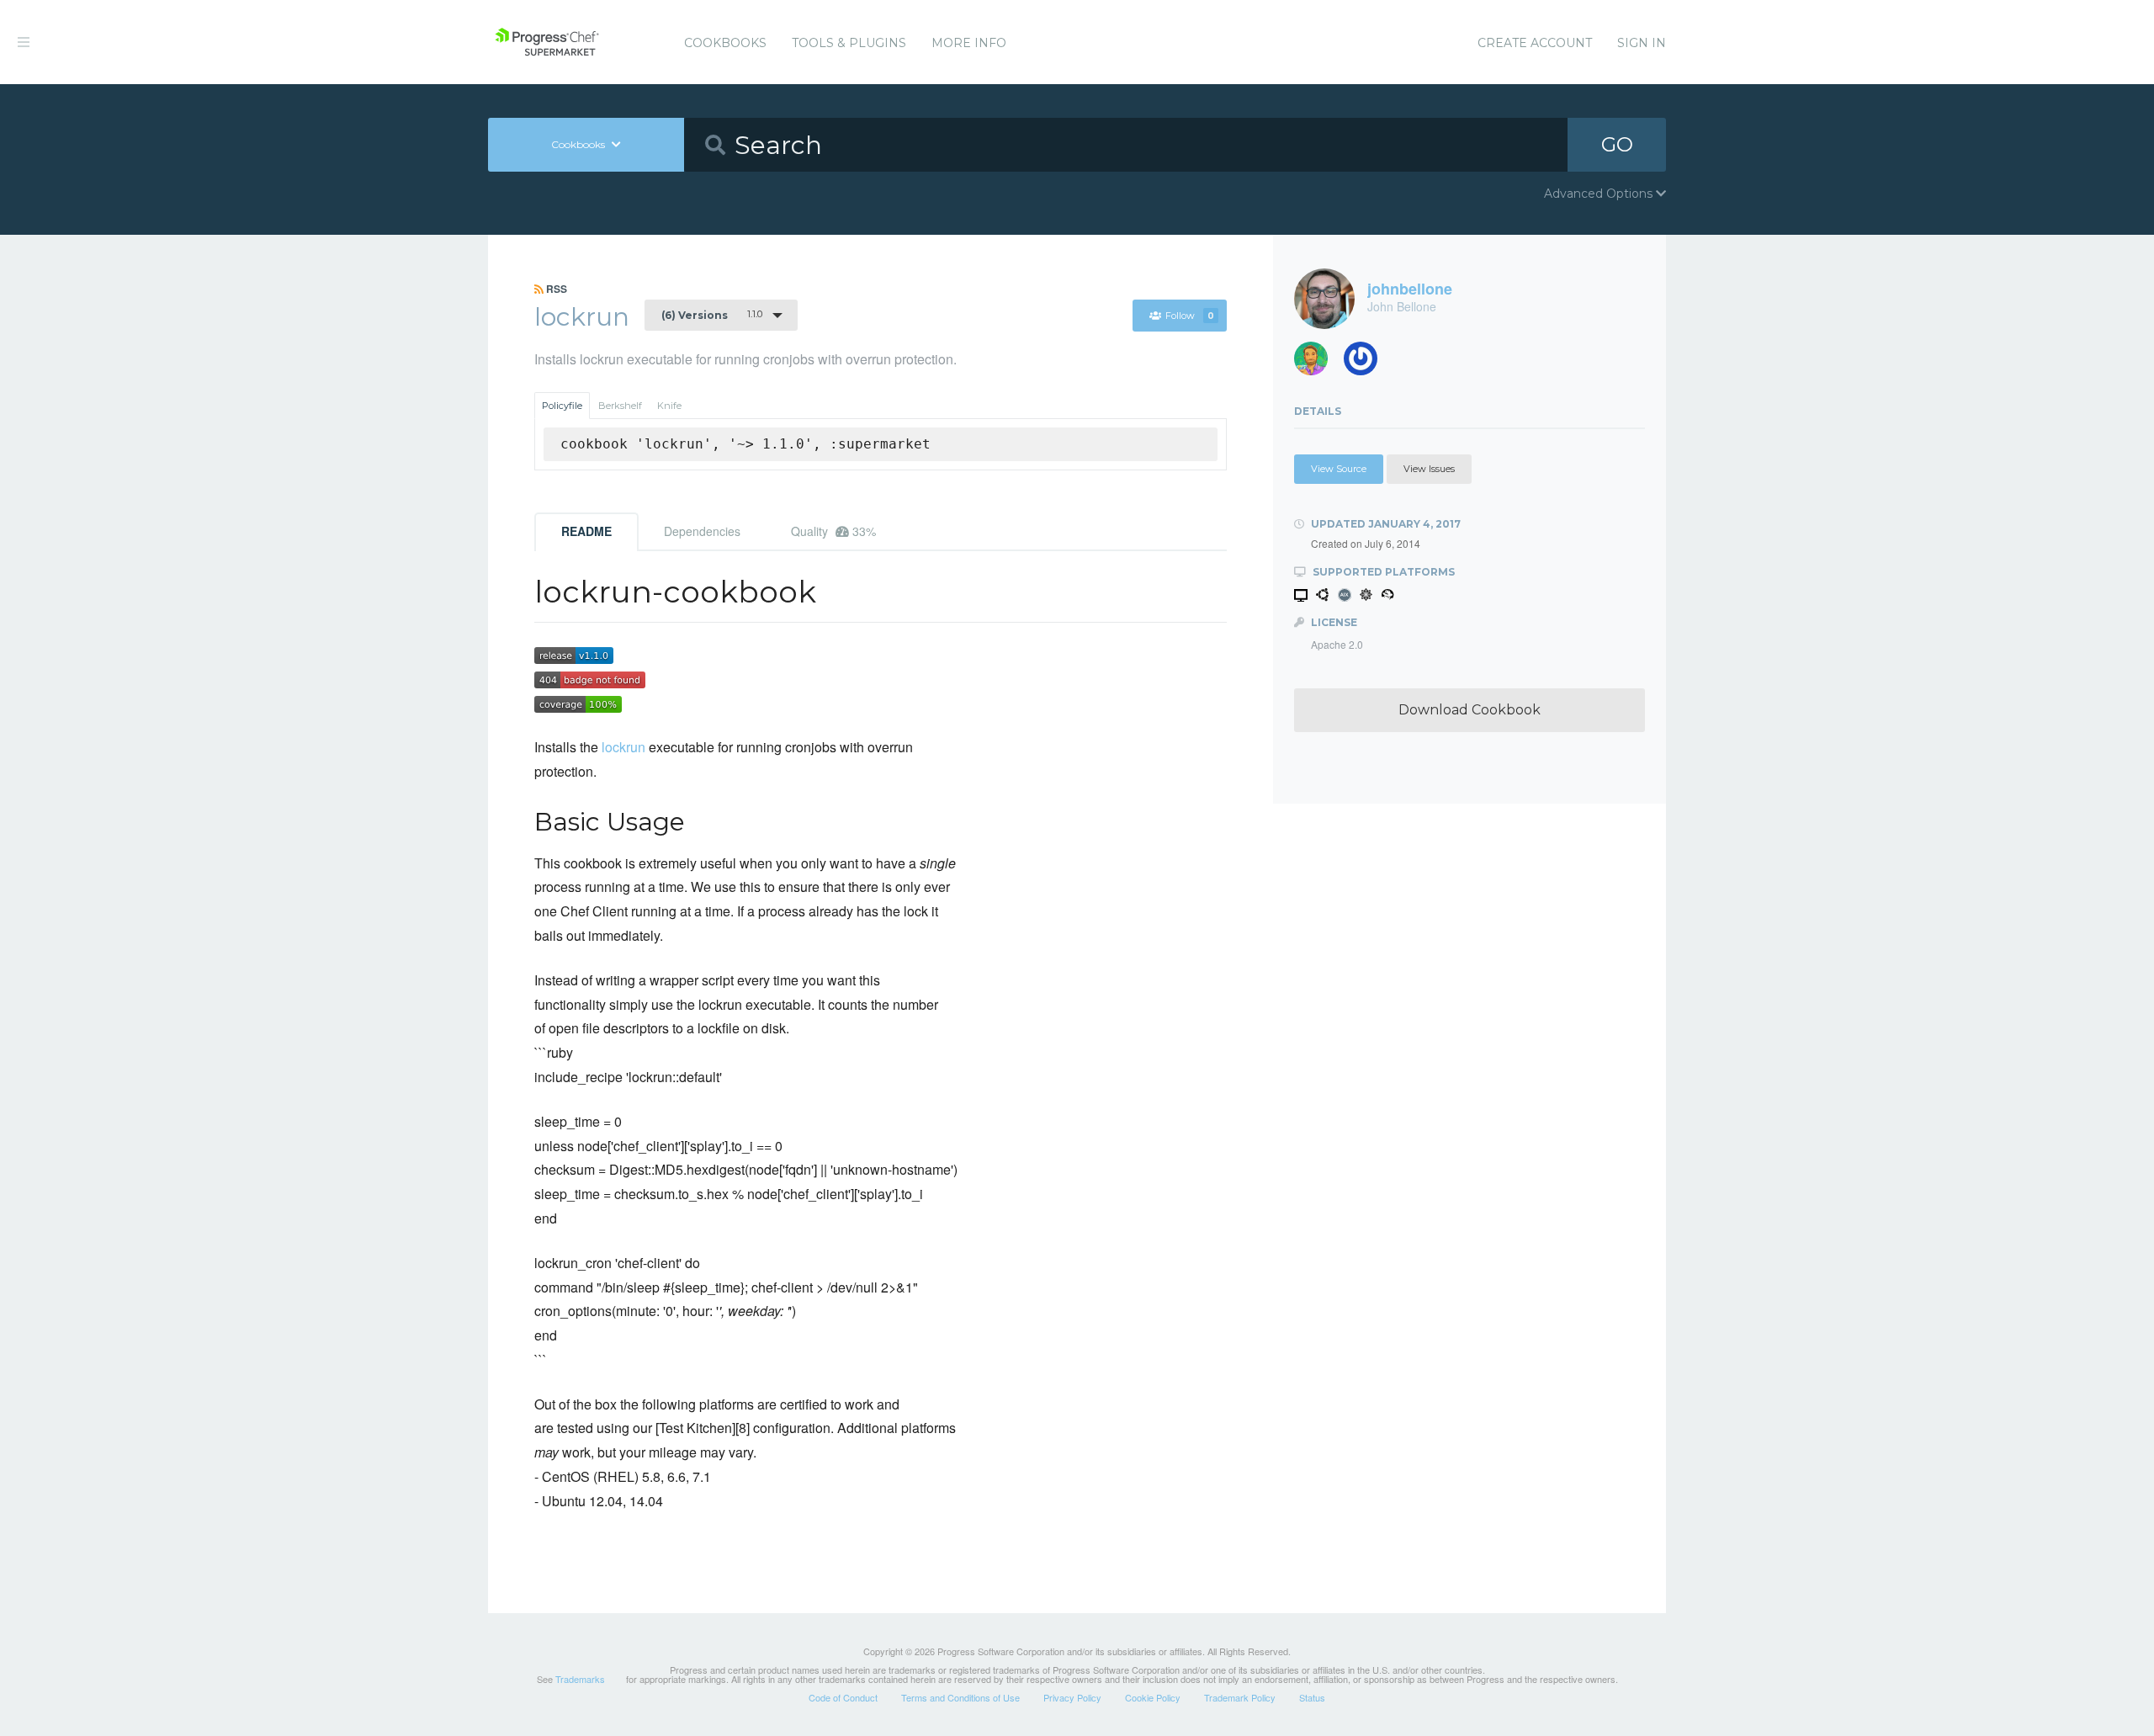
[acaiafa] (1367, 363)
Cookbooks (725, 43)
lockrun (623, 747)
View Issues (1429, 469)
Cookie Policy (1153, 1697)
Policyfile (562, 406)
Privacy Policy (1072, 1697)
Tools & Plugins (849, 43)
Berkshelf (620, 406)
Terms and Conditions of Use (960, 1697)
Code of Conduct (843, 1697)
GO (1617, 144)
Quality (833, 531)
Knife (669, 406)
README (586, 531)
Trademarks (580, 1679)
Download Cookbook (1470, 710)
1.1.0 (712, 315)
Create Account (1535, 43)
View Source (1339, 469)
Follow (1190, 316)
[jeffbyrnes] (1317, 363)
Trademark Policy (1240, 1697)
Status (1312, 1697)
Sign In (1642, 43)
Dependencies (702, 531)
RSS (555, 289)
